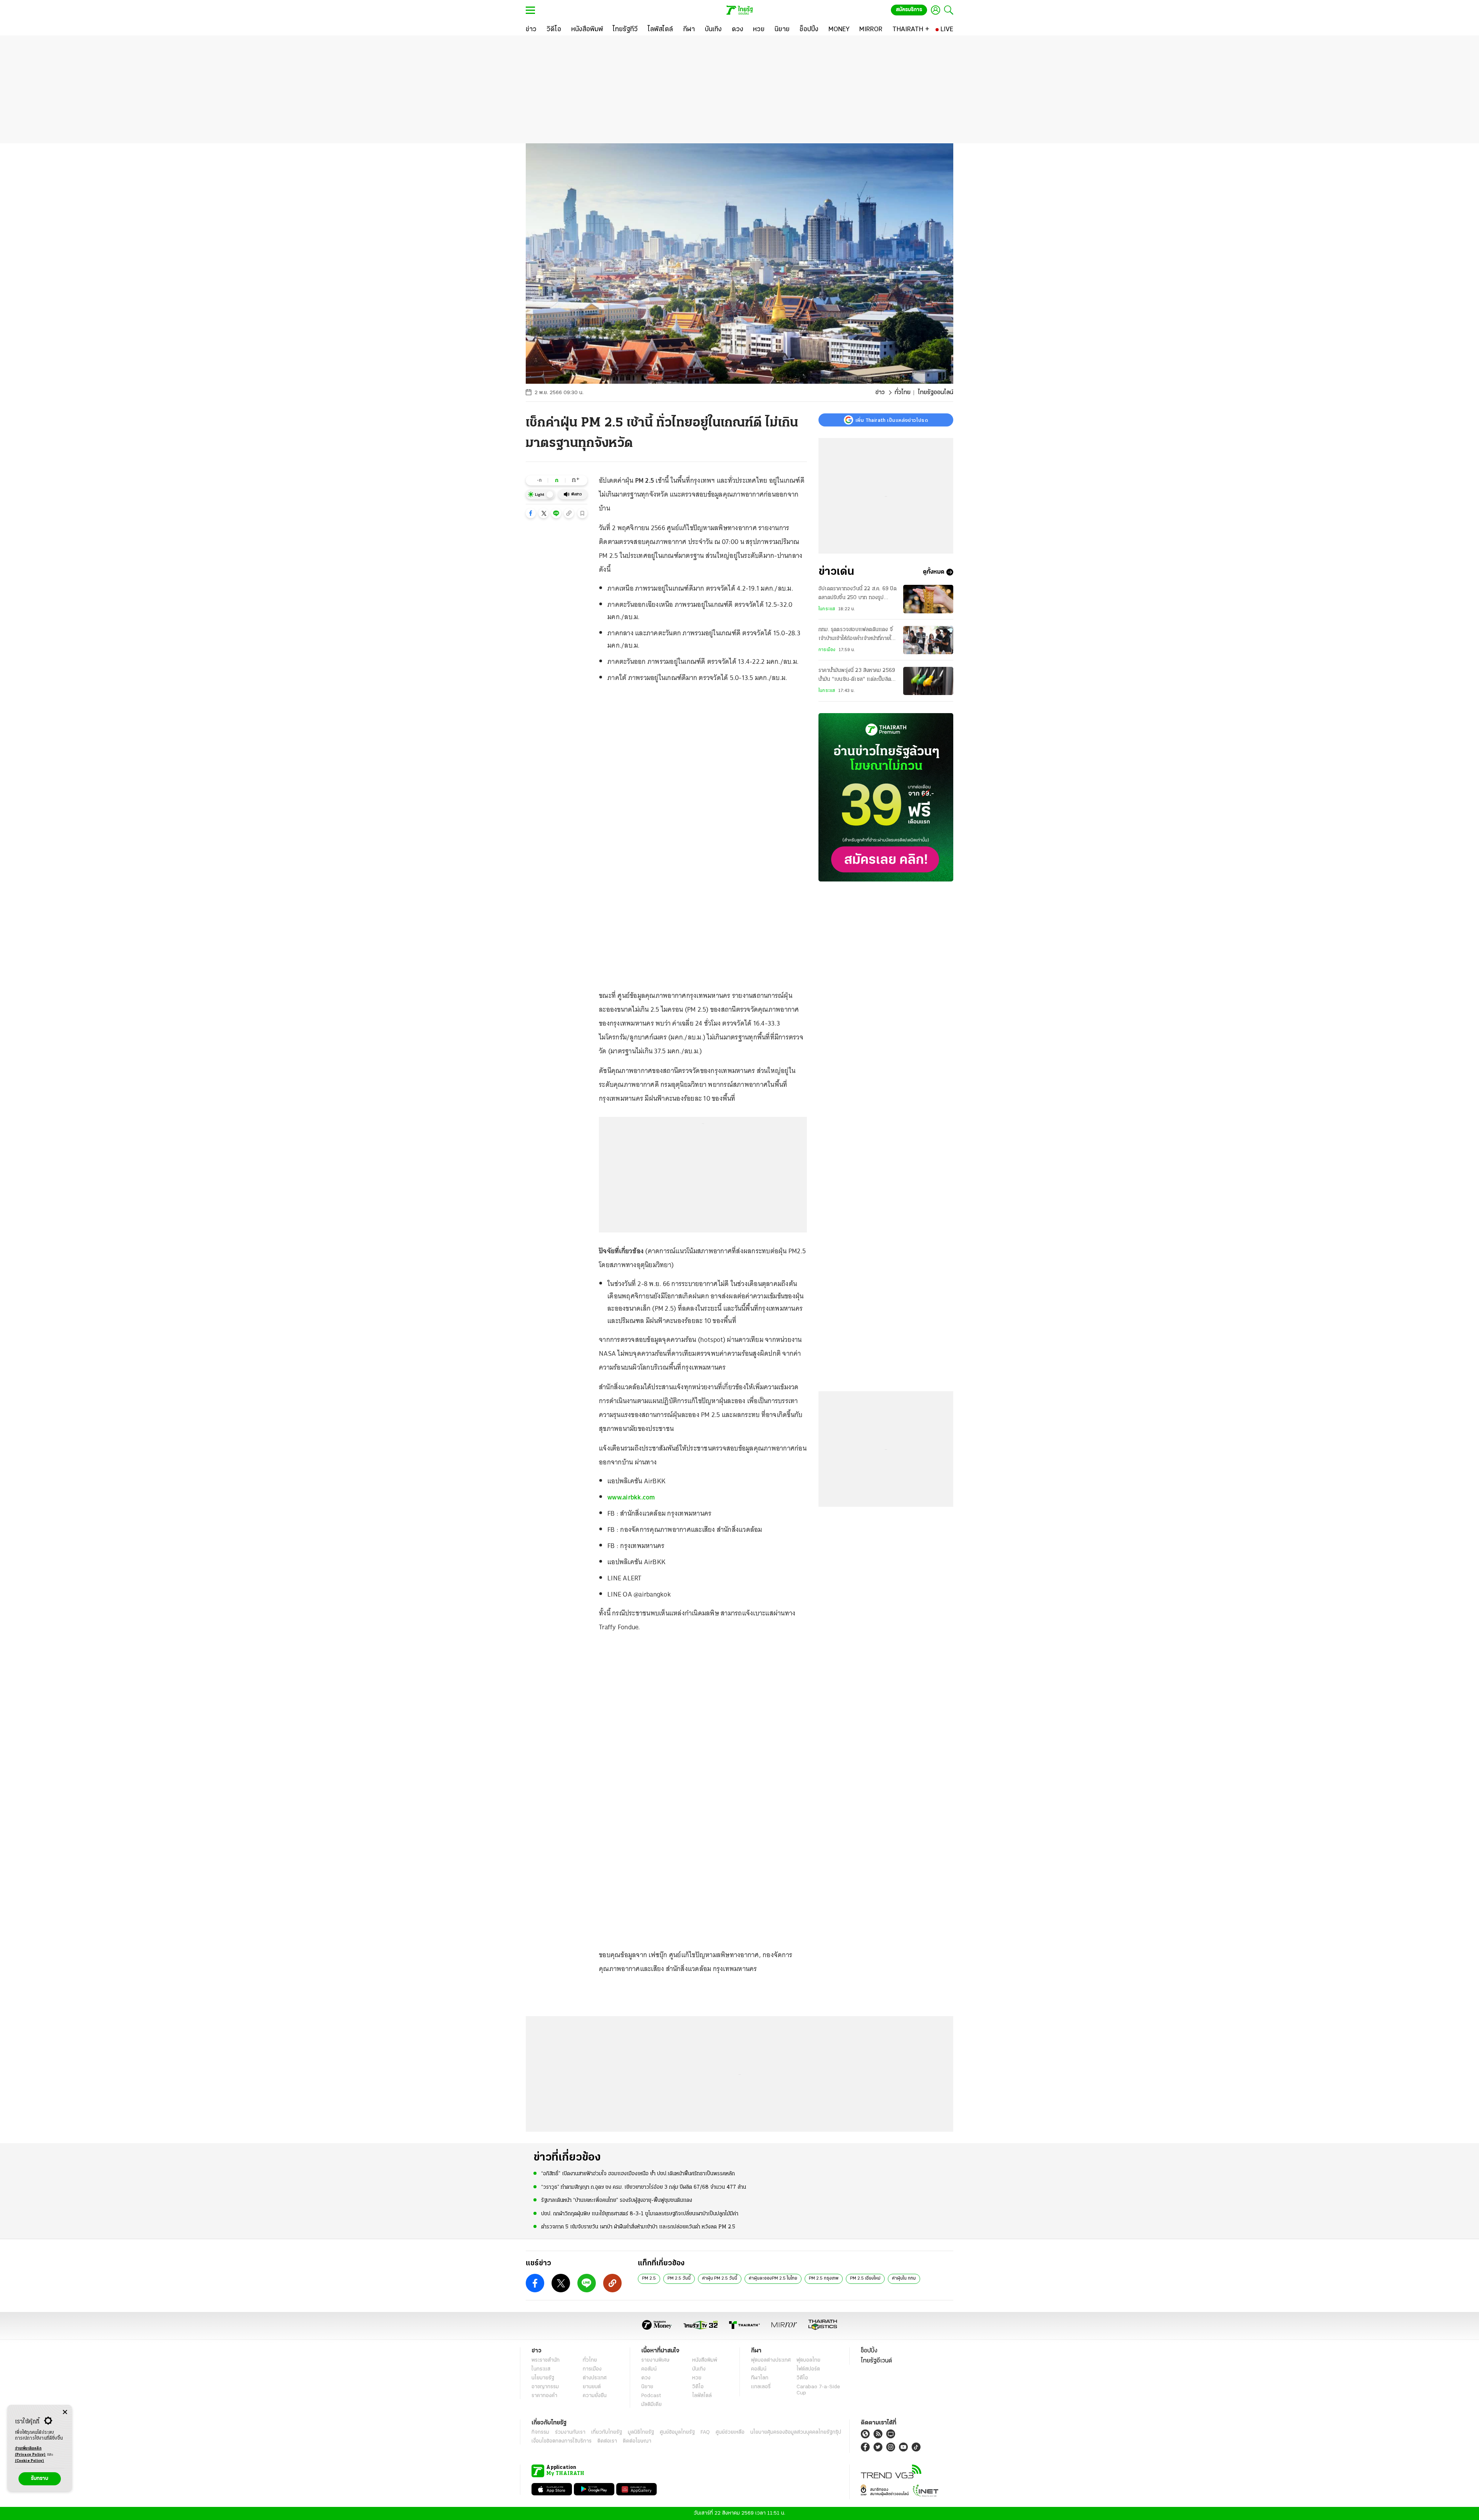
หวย (697, 2378)
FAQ (705, 2432)
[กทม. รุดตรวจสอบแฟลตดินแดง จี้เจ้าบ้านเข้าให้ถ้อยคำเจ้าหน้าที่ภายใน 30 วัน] (928, 640)
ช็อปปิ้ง (869, 2351)
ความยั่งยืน (595, 2396)
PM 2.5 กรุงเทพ (824, 2278)
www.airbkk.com (631, 1497)
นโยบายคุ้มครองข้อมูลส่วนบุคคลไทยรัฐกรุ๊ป (796, 2432)
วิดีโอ (698, 2387)
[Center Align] (65, 2412)
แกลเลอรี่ (761, 2387)
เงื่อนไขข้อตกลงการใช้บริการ (562, 2441)
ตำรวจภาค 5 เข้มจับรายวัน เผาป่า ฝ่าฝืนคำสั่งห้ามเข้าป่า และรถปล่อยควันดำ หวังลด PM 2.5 (638, 2227)
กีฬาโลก (760, 2378)
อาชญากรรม (545, 2387)
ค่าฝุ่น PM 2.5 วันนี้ (720, 2278)
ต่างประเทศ (595, 2378)
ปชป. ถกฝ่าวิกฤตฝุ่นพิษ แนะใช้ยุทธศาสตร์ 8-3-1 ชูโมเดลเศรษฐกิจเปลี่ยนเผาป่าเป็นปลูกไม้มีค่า (640, 2214)
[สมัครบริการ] (886, 797)
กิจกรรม (540, 2432)
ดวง (646, 2378)
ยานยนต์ (592, 2387)
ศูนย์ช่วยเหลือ (730, 2432)
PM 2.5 (649, 2278)
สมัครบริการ (909, 10)
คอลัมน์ (649, 2369)
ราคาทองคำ (544, 2396)
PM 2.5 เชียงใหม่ (865, 2278)
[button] (531, 513)
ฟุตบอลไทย (808, 2360)
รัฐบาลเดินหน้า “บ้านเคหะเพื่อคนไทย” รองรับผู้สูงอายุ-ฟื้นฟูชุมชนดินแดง (617, 2200)
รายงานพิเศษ (656, 2360)
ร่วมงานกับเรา (570, 2432)
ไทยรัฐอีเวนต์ (876, 2361)
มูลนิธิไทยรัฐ (641, 2432)
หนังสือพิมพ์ (705, 2360)
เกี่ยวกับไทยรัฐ (607, 2432)
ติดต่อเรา (607, 2441)
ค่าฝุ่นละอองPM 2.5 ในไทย (773, 2278)
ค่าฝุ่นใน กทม (904, 2278)
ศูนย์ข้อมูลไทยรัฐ (677, 2432)
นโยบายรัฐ (543, 2378)
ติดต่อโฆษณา (637, 2441)
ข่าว (880, 393)
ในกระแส (827, 609)
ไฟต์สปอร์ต (808, 2369)
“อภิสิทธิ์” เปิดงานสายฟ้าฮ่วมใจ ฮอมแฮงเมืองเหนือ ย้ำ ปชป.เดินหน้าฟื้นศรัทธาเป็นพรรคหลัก (638, 2174)
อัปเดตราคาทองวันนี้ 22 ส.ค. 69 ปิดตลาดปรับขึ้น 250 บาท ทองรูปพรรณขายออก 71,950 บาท (858, 594)
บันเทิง (699, 2369)
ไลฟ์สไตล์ (702, 2396)
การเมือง (827, 650)
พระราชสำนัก (546, 2360)
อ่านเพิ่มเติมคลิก (30, 2452)
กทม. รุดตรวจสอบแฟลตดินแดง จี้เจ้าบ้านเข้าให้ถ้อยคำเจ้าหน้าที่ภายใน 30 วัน (856, 635)
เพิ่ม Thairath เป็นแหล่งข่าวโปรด (892, 420)
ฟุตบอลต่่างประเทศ (771, 2360)
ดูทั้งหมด (934, 572)
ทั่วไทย (903, 393)
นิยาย (647, 2387)
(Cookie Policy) (30, 2461)
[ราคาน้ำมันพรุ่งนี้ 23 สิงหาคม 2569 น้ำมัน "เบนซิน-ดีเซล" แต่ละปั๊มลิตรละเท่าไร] (928, 681)
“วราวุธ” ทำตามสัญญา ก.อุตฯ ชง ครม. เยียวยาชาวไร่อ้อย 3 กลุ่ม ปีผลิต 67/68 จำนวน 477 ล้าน (644, 2187)
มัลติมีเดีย (651, 2405)
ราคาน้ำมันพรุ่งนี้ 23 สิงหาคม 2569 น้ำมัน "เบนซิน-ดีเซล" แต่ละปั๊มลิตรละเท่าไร (857, 676)
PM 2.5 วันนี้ (679, 2278)
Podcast (651, 2396)
